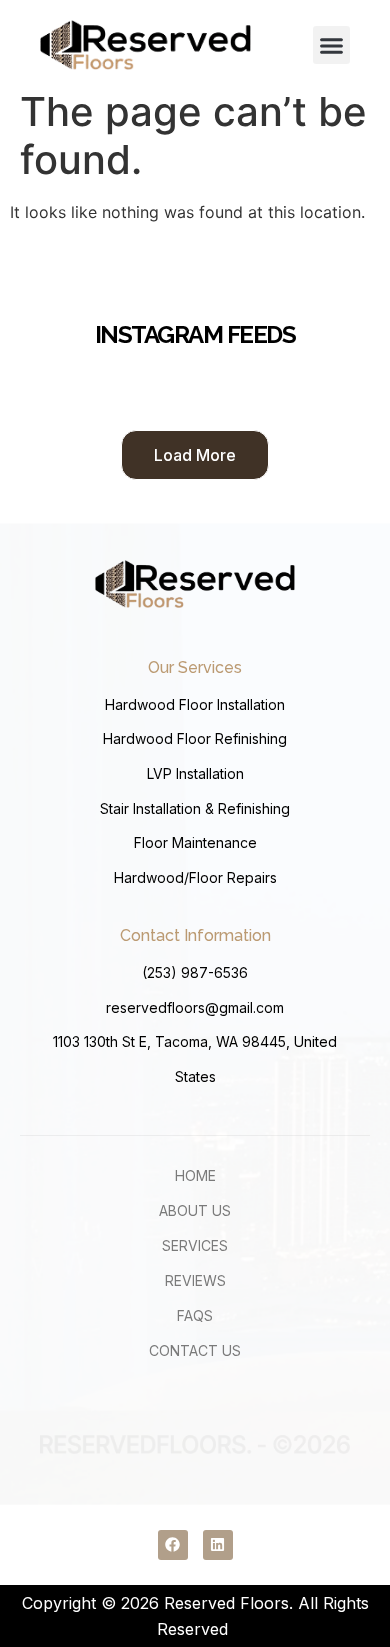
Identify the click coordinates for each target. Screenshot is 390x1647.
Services (195, 1245)
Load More (195, 455)
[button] (332, 45)
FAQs (195, 1315)
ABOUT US (195, 1210)
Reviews (195, 1280)
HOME (195, 1175)
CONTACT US (195, 1350)
